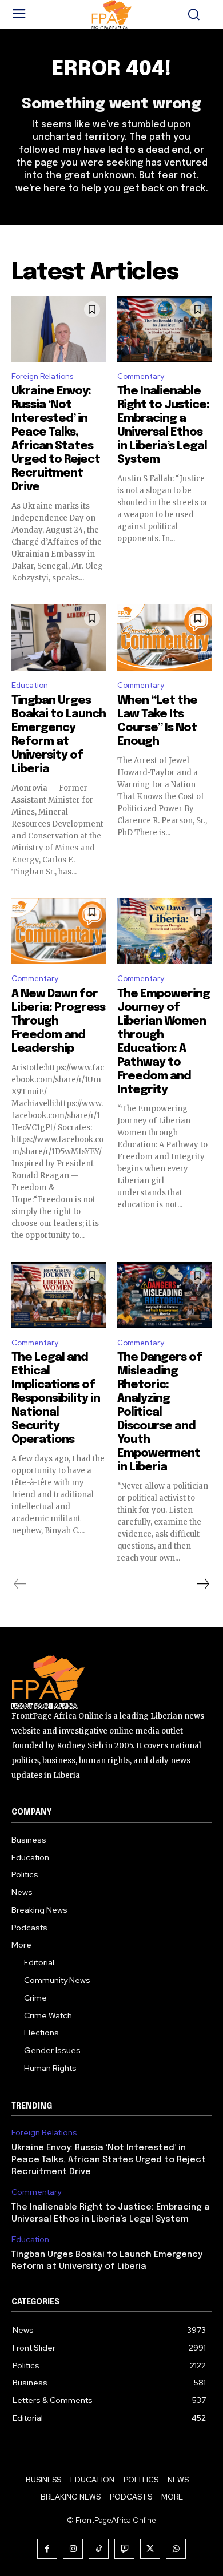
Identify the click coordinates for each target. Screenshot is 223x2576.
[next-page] (202, 1584)
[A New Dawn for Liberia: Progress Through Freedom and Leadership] (59, 932)
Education (30, 685)
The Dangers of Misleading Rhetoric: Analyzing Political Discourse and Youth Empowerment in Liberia (160, 1412)
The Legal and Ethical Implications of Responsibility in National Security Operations (56, 1399)
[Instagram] (73, 2549)
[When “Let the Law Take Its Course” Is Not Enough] (164, 638)
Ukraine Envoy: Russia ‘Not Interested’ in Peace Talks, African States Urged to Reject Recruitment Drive (109, 2160)
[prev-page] (20, 1584)
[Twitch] (124, 2549)
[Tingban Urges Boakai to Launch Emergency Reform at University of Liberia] (59, 638)
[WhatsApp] (176, 2549)
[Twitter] (150, 2549)
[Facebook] (47, 2549)
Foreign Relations (42, 376)
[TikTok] (99, 2549)
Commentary (141, 376)
